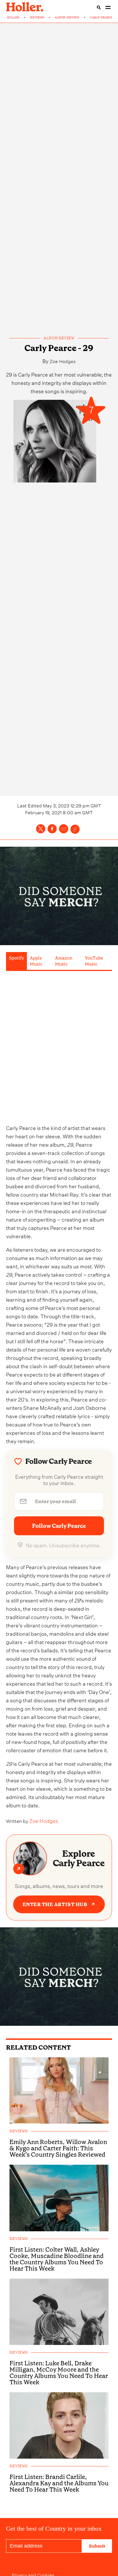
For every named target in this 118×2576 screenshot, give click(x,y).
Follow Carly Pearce (59, 1526)
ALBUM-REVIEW (67, 18)
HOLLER (13, 18)
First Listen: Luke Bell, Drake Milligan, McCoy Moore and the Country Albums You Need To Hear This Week (59, 2373)
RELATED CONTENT (39, 2047)
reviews (18, 2131)
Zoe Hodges (63, 361)
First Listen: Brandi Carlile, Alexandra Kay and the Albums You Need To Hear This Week (59, 2483)
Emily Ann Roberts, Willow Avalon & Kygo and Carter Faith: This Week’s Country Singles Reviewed (58, 2148)
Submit (97, 2546)
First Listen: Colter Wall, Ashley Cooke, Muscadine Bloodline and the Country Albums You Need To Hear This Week (57, 2259)
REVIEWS (37, 18)
